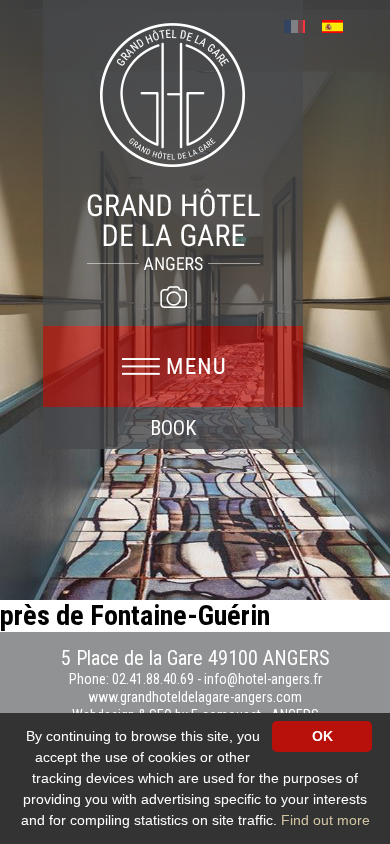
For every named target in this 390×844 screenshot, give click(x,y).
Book (173, 428)
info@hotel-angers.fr (263, 679)
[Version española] (339, 24)
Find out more (325, 820)
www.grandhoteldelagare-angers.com (195, 697)
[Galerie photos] (173, 297)
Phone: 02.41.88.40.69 (133, 679)
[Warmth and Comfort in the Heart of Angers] (173, 146)
